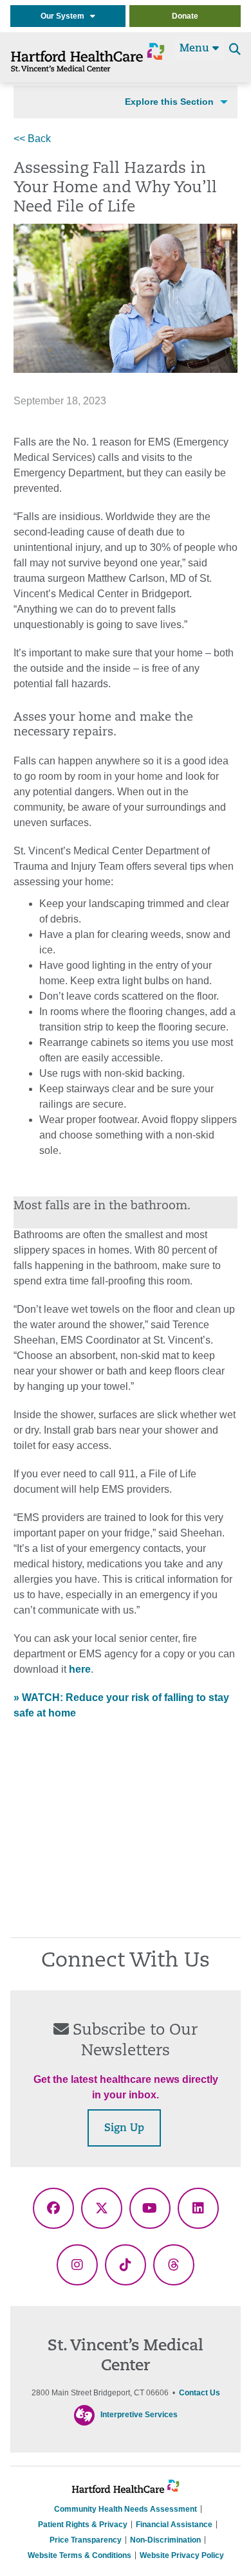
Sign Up (124, 2129)
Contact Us (200, 2393)
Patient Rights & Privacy (83, 2525)
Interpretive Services (139, 2415)
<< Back (32, 139)
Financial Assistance (174, 2525)
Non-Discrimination (165, 2540)
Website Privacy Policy (182, 2555)
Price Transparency (86, 2540)
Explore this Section (169, 102)
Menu (196, 49)
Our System (65, 16)
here (80, 1669)
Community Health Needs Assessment (126, 2509)
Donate (185, 16)
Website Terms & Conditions (79, 2555)
